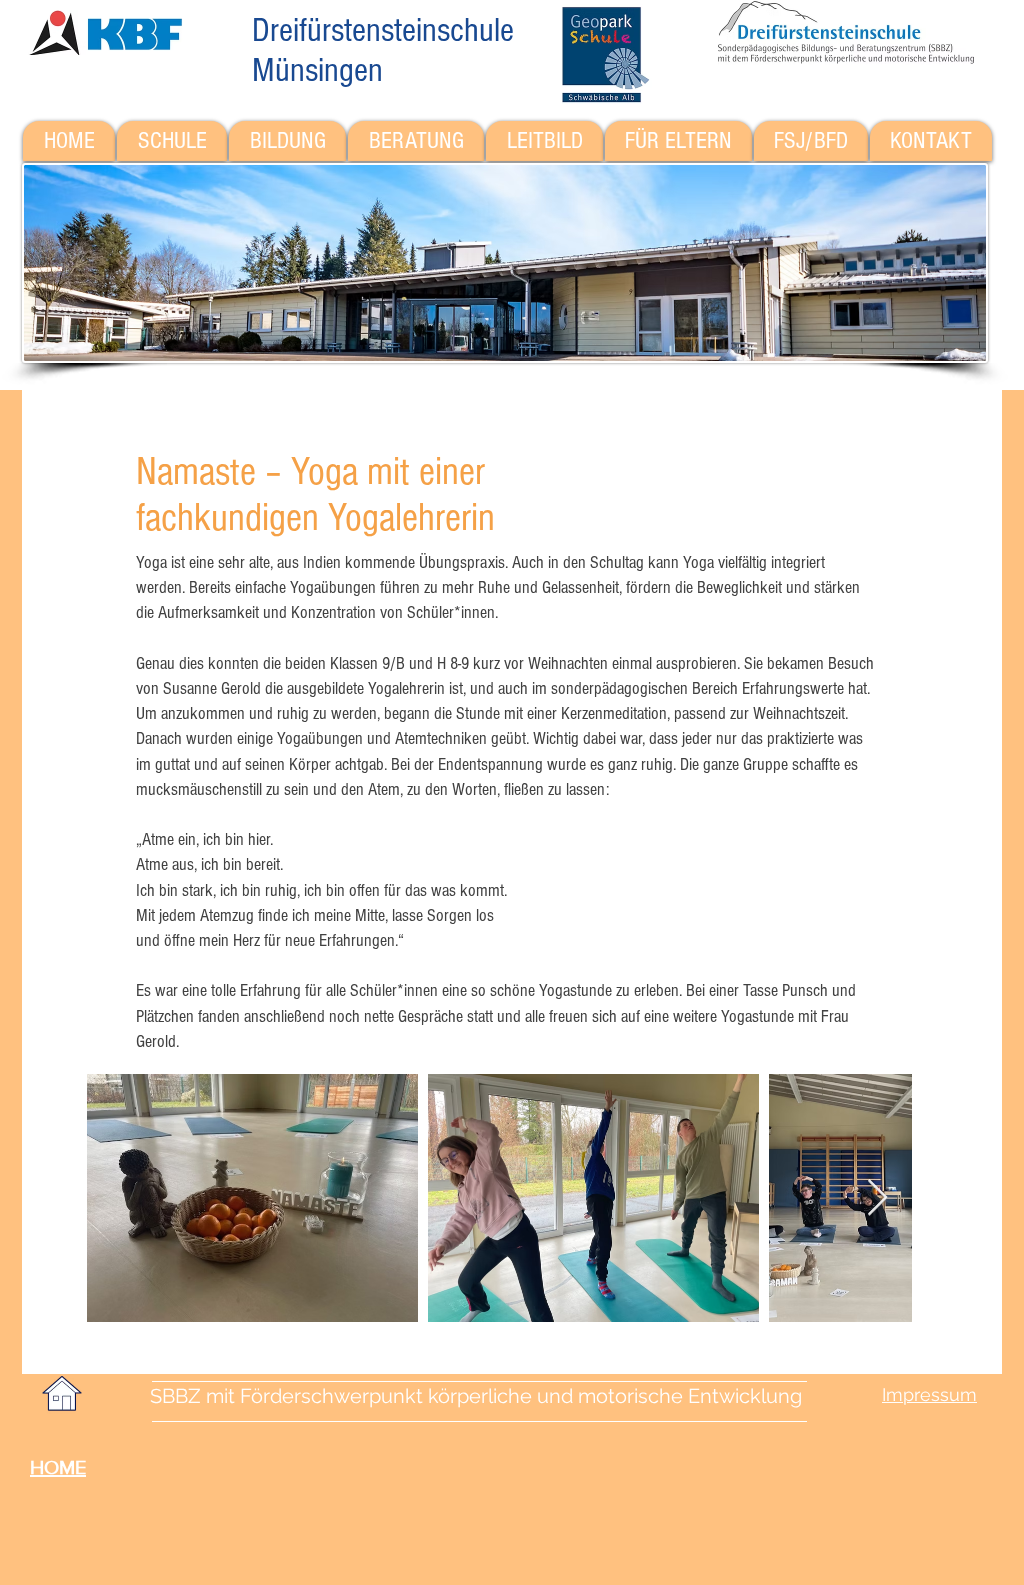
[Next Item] (877, 1198)
